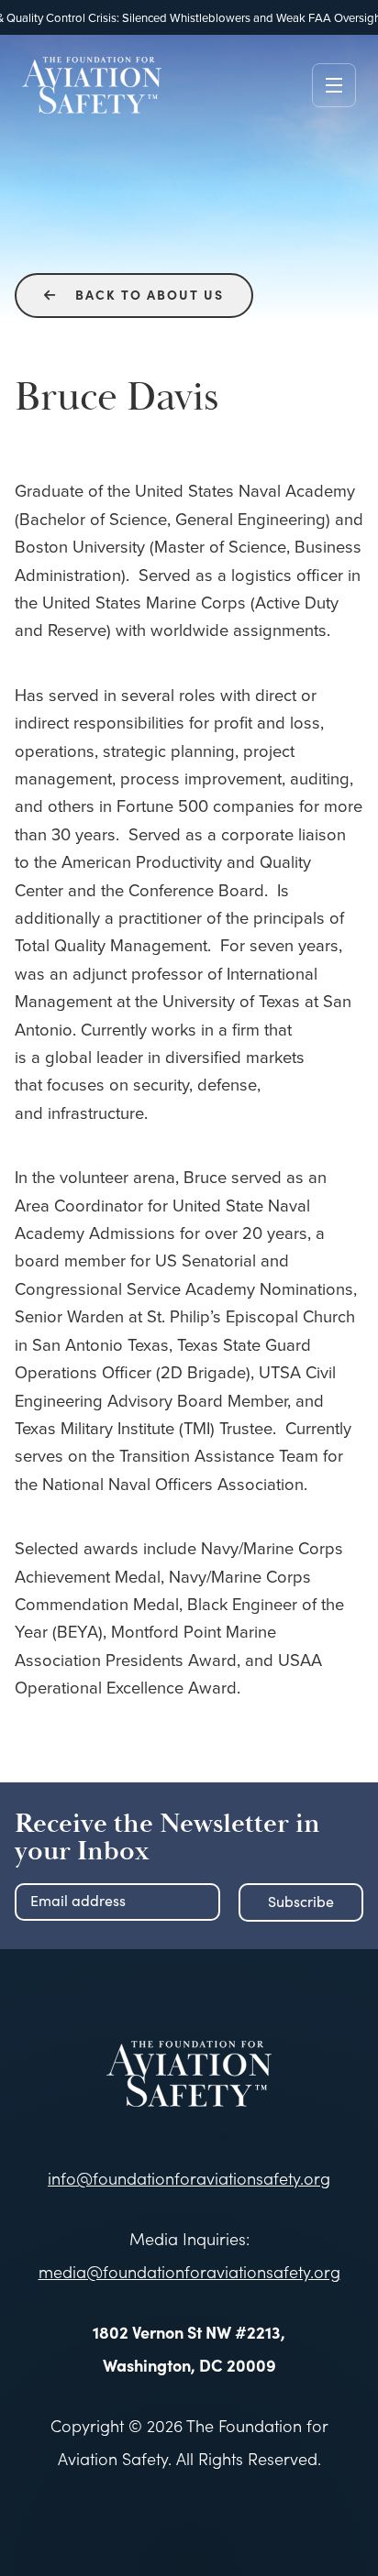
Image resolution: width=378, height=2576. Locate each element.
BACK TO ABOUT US (134, 294)
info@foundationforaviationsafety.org (189, 2178)
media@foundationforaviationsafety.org (189, 2272)
